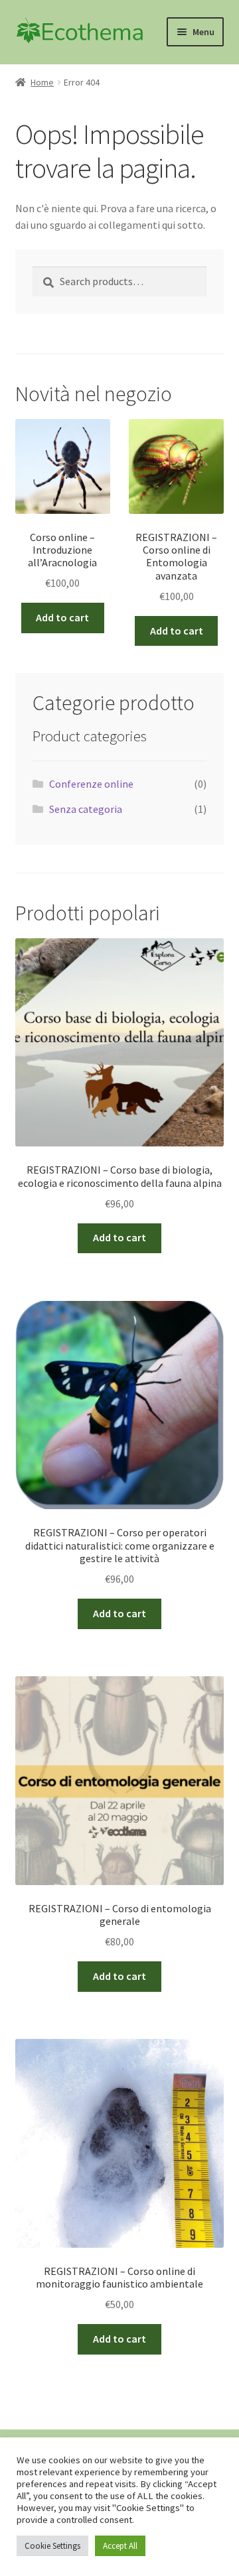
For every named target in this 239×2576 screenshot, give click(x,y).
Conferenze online (91, 784)
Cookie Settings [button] (52, 2546)
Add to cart (62, 617)
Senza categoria (86, 809)
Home (42, 82)
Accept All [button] (120, 2546)
